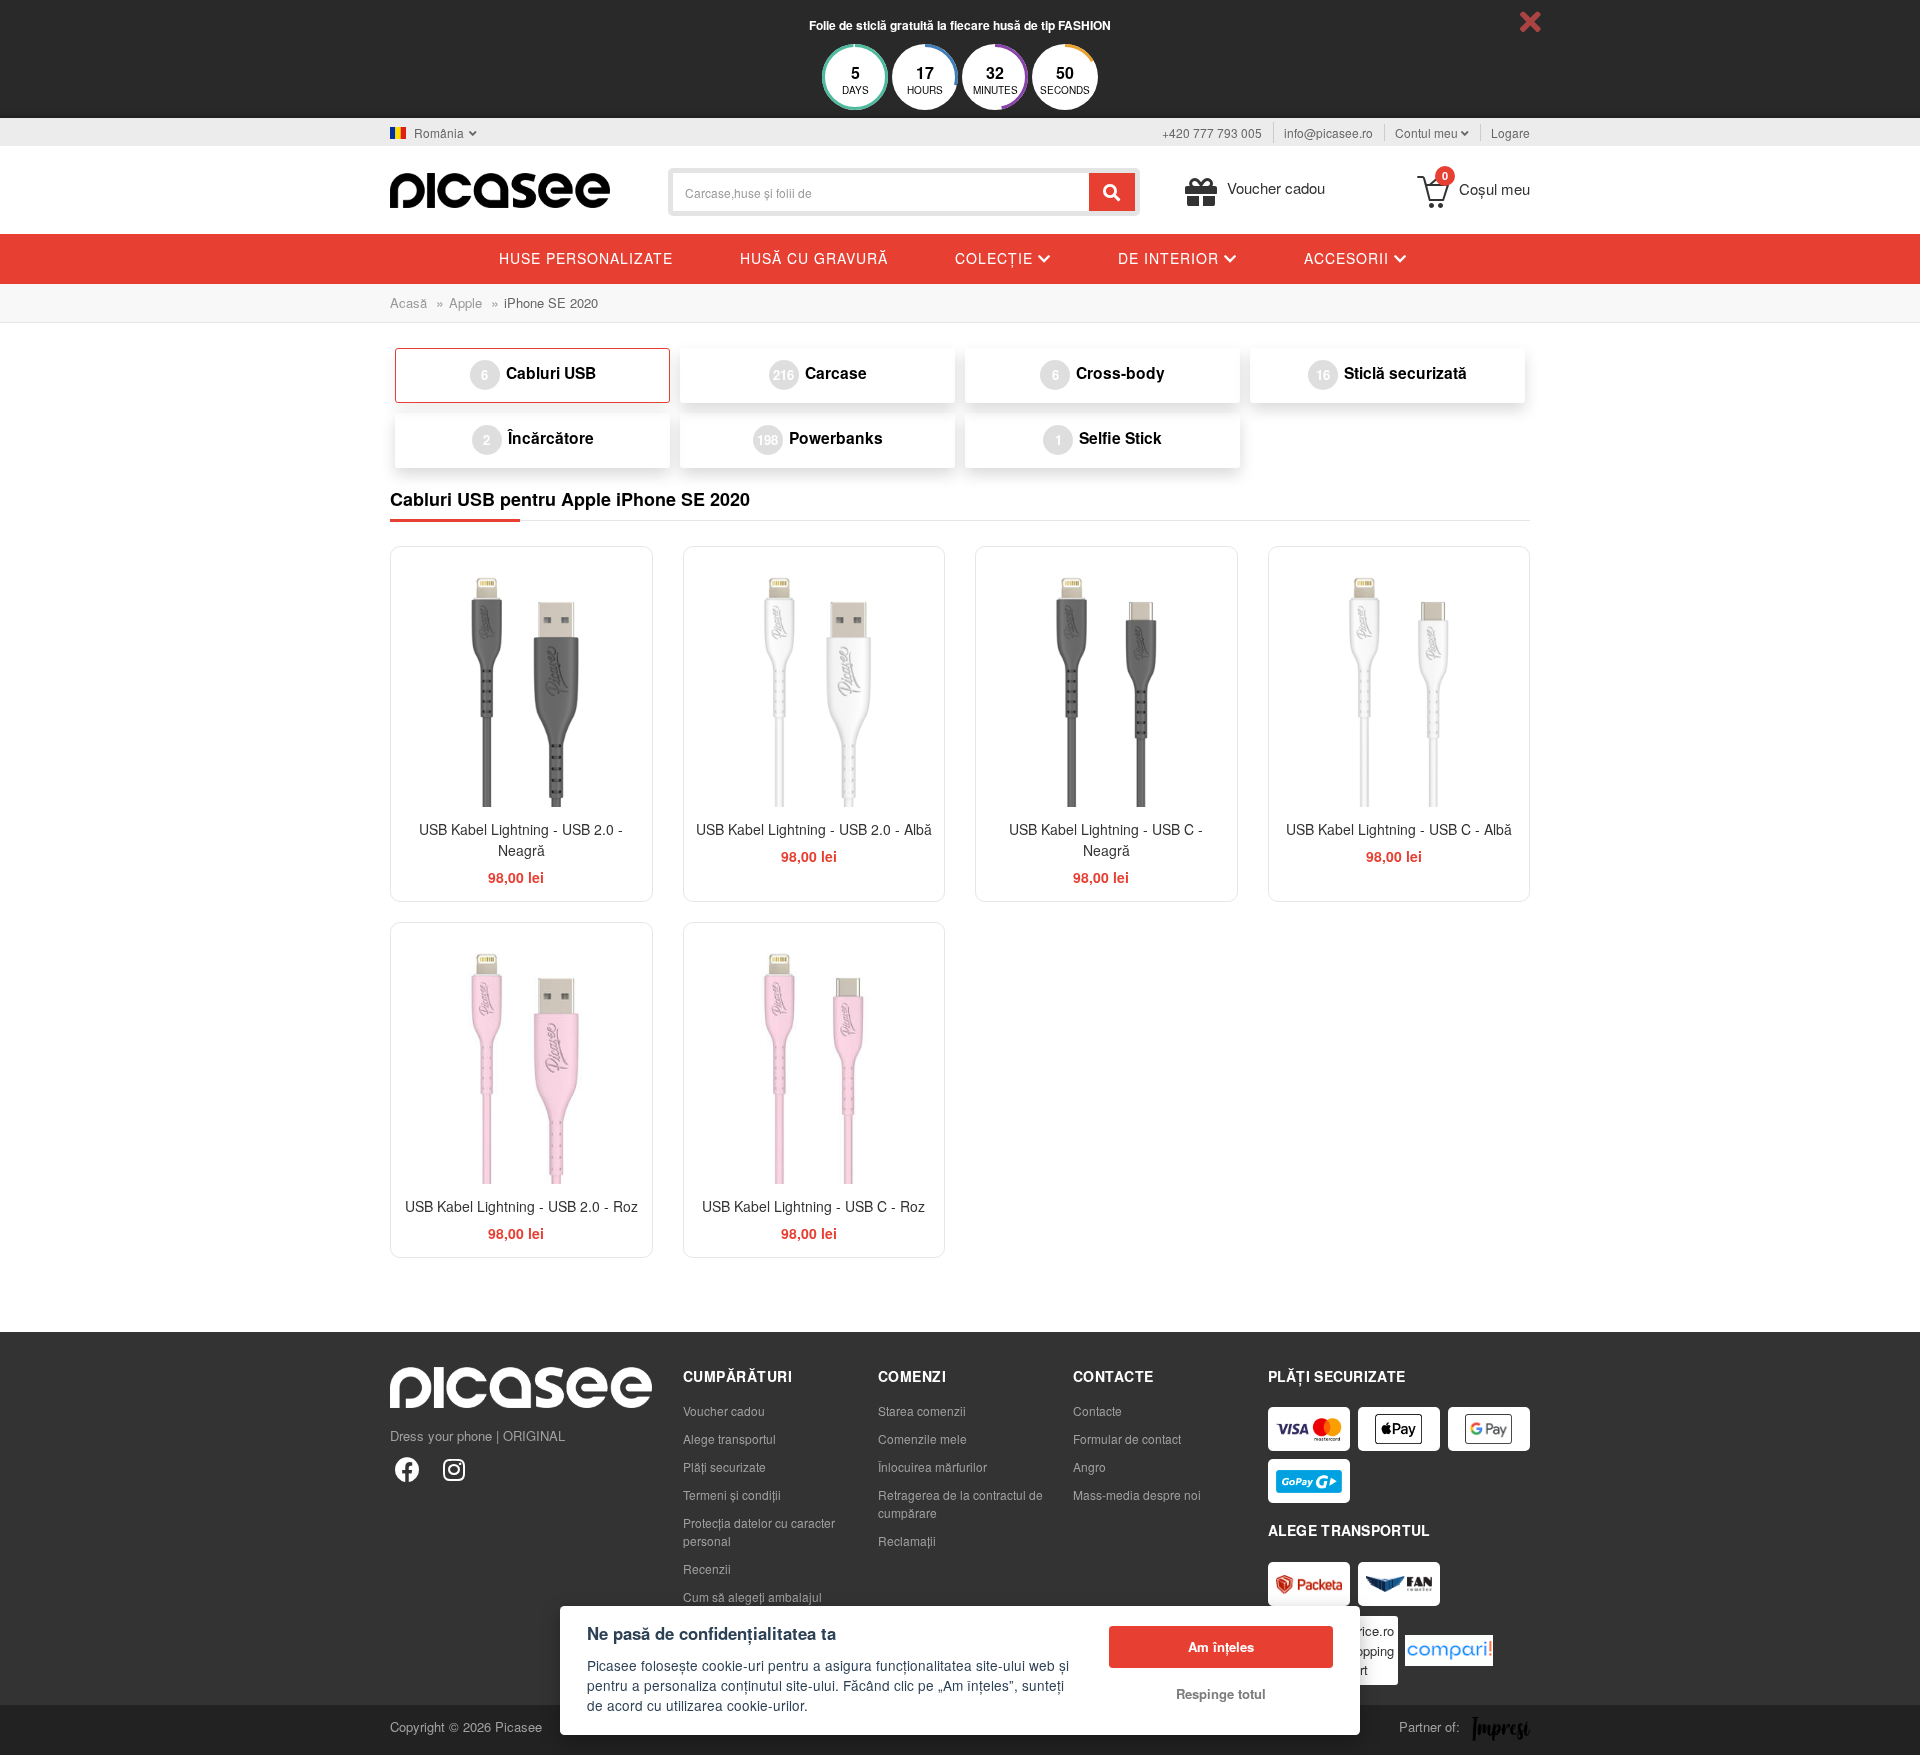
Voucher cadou (724, 1410)
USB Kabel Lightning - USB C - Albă (1399, 829)
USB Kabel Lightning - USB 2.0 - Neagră (521, 839)
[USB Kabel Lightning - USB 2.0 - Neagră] (521, 677)
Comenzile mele (922, 1438)
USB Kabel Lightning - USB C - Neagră (1106, 839)
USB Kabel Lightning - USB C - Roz (813, 1206)
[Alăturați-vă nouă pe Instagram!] (453, 1468)
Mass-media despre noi (1137, 1494)
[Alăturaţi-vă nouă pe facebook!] (407, 1468)
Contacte (1097, 1410)
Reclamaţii (907, 1540)
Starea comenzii (922, 1410)
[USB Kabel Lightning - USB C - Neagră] (1106, 677)
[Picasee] (500, 188)
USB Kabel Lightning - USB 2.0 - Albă (814, 829)
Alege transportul (729, 1438)
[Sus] (26, 1729)
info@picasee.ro (1328, 132)
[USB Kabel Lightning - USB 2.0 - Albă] (814, 677)
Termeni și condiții (732, 1494)
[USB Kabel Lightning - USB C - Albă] (1399, 677)
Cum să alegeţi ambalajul (752, 1596)
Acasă (408, 302)
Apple (465, 302)
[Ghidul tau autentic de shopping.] (1449, 1650)
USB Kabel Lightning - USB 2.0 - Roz (521, 1206)
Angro (1089, 1466)
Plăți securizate (724, 1466)
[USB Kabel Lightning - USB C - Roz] (814, 1053)
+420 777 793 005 (1212, 132)
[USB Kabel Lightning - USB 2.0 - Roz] (521, 1053)
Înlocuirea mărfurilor (932, 1466)
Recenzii (707, 1568)
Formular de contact (1127, 1438)
